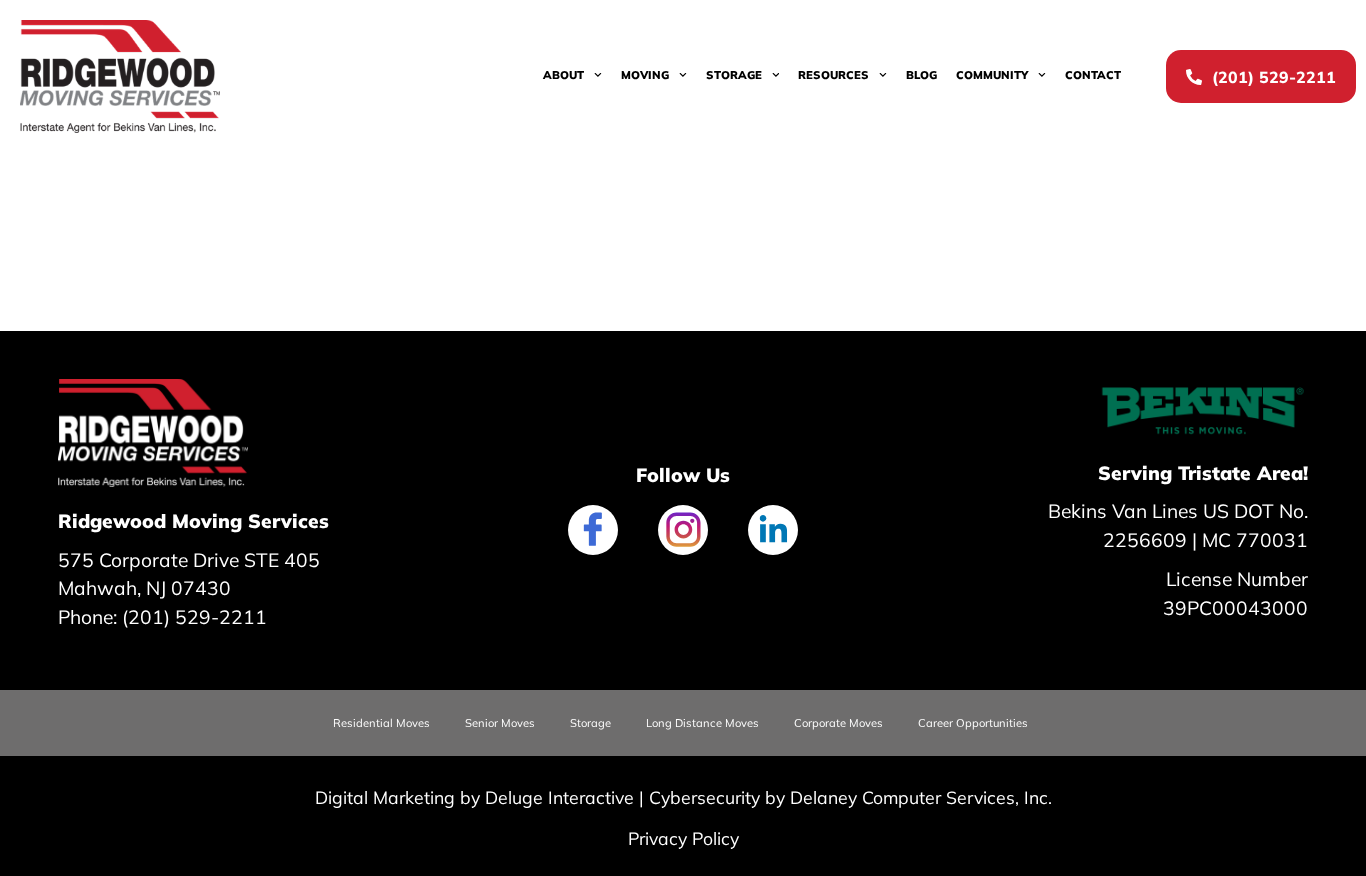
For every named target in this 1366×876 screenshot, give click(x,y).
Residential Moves (381, 723)
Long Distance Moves (702, 723)
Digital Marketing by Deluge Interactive (474, 797)
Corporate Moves (838, 723)
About (563, 75)
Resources (833, 75)
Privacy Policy (683, 838)
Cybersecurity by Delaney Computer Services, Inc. (850, 797)
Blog (921, 75)
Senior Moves (500, 723)
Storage (734, 75)
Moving (645, 75)
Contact (1093, 75)
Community (992, 75)
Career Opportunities (973, 723)
